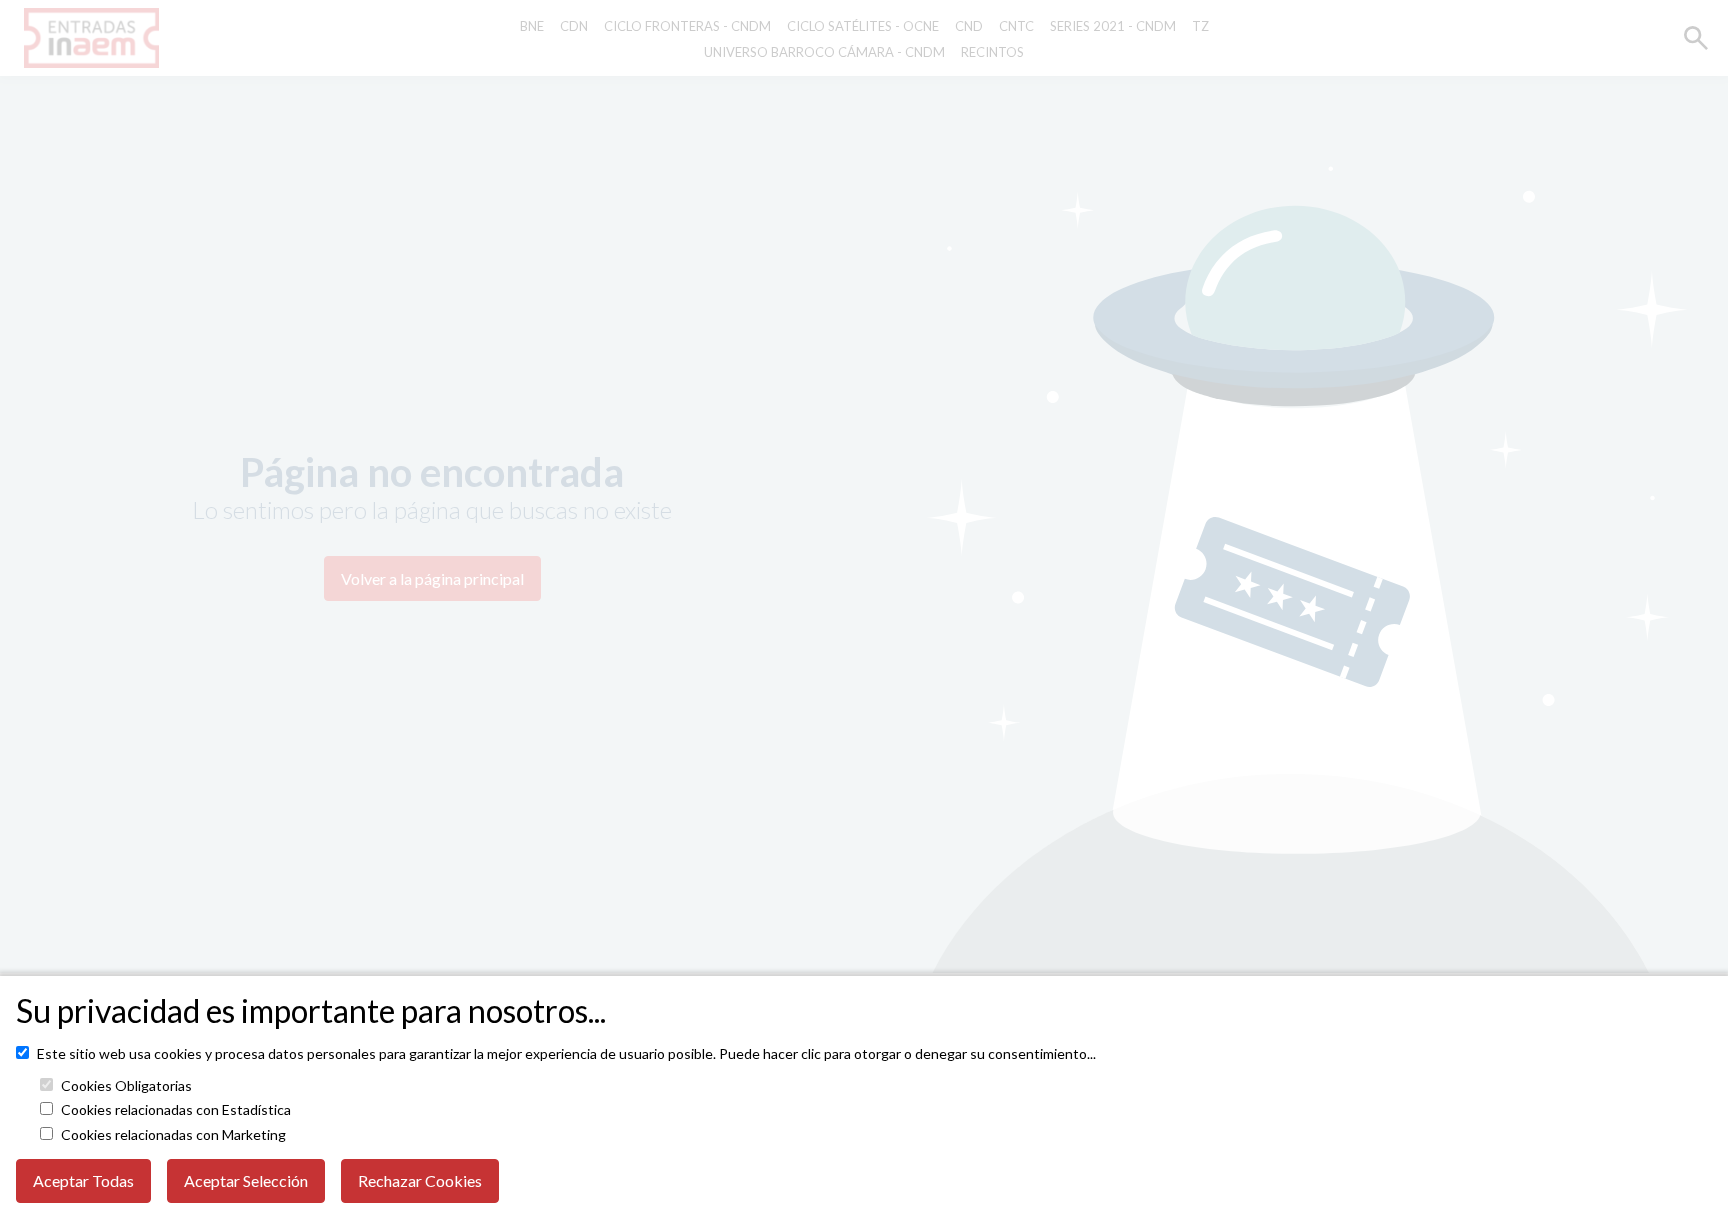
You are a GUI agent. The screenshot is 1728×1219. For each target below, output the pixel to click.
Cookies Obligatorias (126, 1086)
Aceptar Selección (246, 1180)
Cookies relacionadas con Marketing (173, 1135)
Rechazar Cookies (420, 1180)
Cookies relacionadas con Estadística (176, 1110)
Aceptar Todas (83, 1180)
